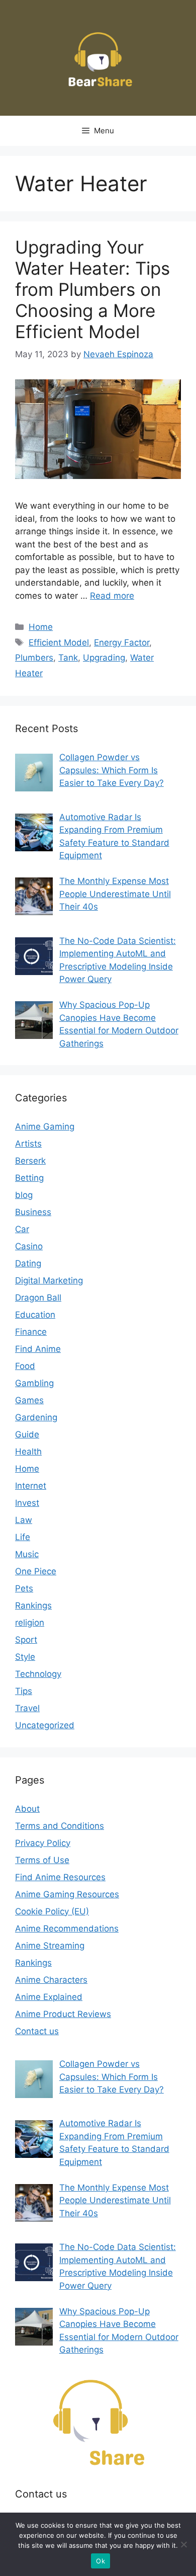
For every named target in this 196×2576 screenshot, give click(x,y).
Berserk (30, 1161)
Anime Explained (49, 1997)
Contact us (37, 2031)
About (27, 1809)
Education (35, 1315)
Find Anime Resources (60, 1877)
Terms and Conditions (60, 1826)
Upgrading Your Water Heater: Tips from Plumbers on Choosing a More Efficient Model (92, 289)
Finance (31, 1332)
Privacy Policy (43, 1843)
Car (22, 1229)
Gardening (36, 1417)
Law (24, 1520)
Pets (24, 1588)
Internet (31, 1486)
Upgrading (104, 658)
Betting (29, 1178)
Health (28, 1452)
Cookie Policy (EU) (52, 1911)
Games (29, 1400)
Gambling (34, 1383)
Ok (101, 2561)
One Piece (36, 1571)
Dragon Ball (38, 1298)
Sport (26, 1640)
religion (30, 1623)
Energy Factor (122, 642)
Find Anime (38, 1349)
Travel (27, 1708)
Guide (27, 1434)
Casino (29, 1246)
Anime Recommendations (67, 1928)
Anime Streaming (50, 1946)
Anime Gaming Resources (67, 1894)
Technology (38, 1674)
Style (25, 1657)
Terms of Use (42, 1860)
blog (24, 1195)
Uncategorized (45, 1725)
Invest (27, 1503)
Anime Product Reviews (63, 2014)
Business (33, 1212)
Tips (24, 1691)
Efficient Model (59, 642)
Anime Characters (51, 1980)
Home (41, 627)
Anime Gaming (45, 1126)
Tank (68, 658)
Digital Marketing (49, 1280)
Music (27, 1554)
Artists (28, 1144)
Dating (28, 1263)
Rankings (33, 1605)
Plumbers (34, 658)
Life (23, 1537)
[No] (183, 2544)
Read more (112, 596)
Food (25, 1366)
